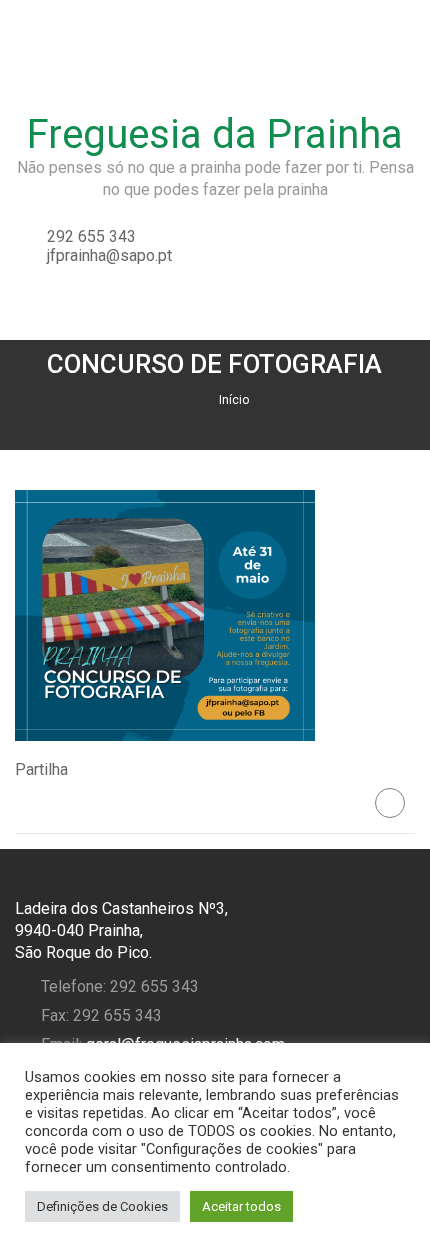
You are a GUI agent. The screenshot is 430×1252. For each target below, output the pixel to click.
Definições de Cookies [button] (102, 1206)
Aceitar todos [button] (241, 1206)
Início (234, 400)
